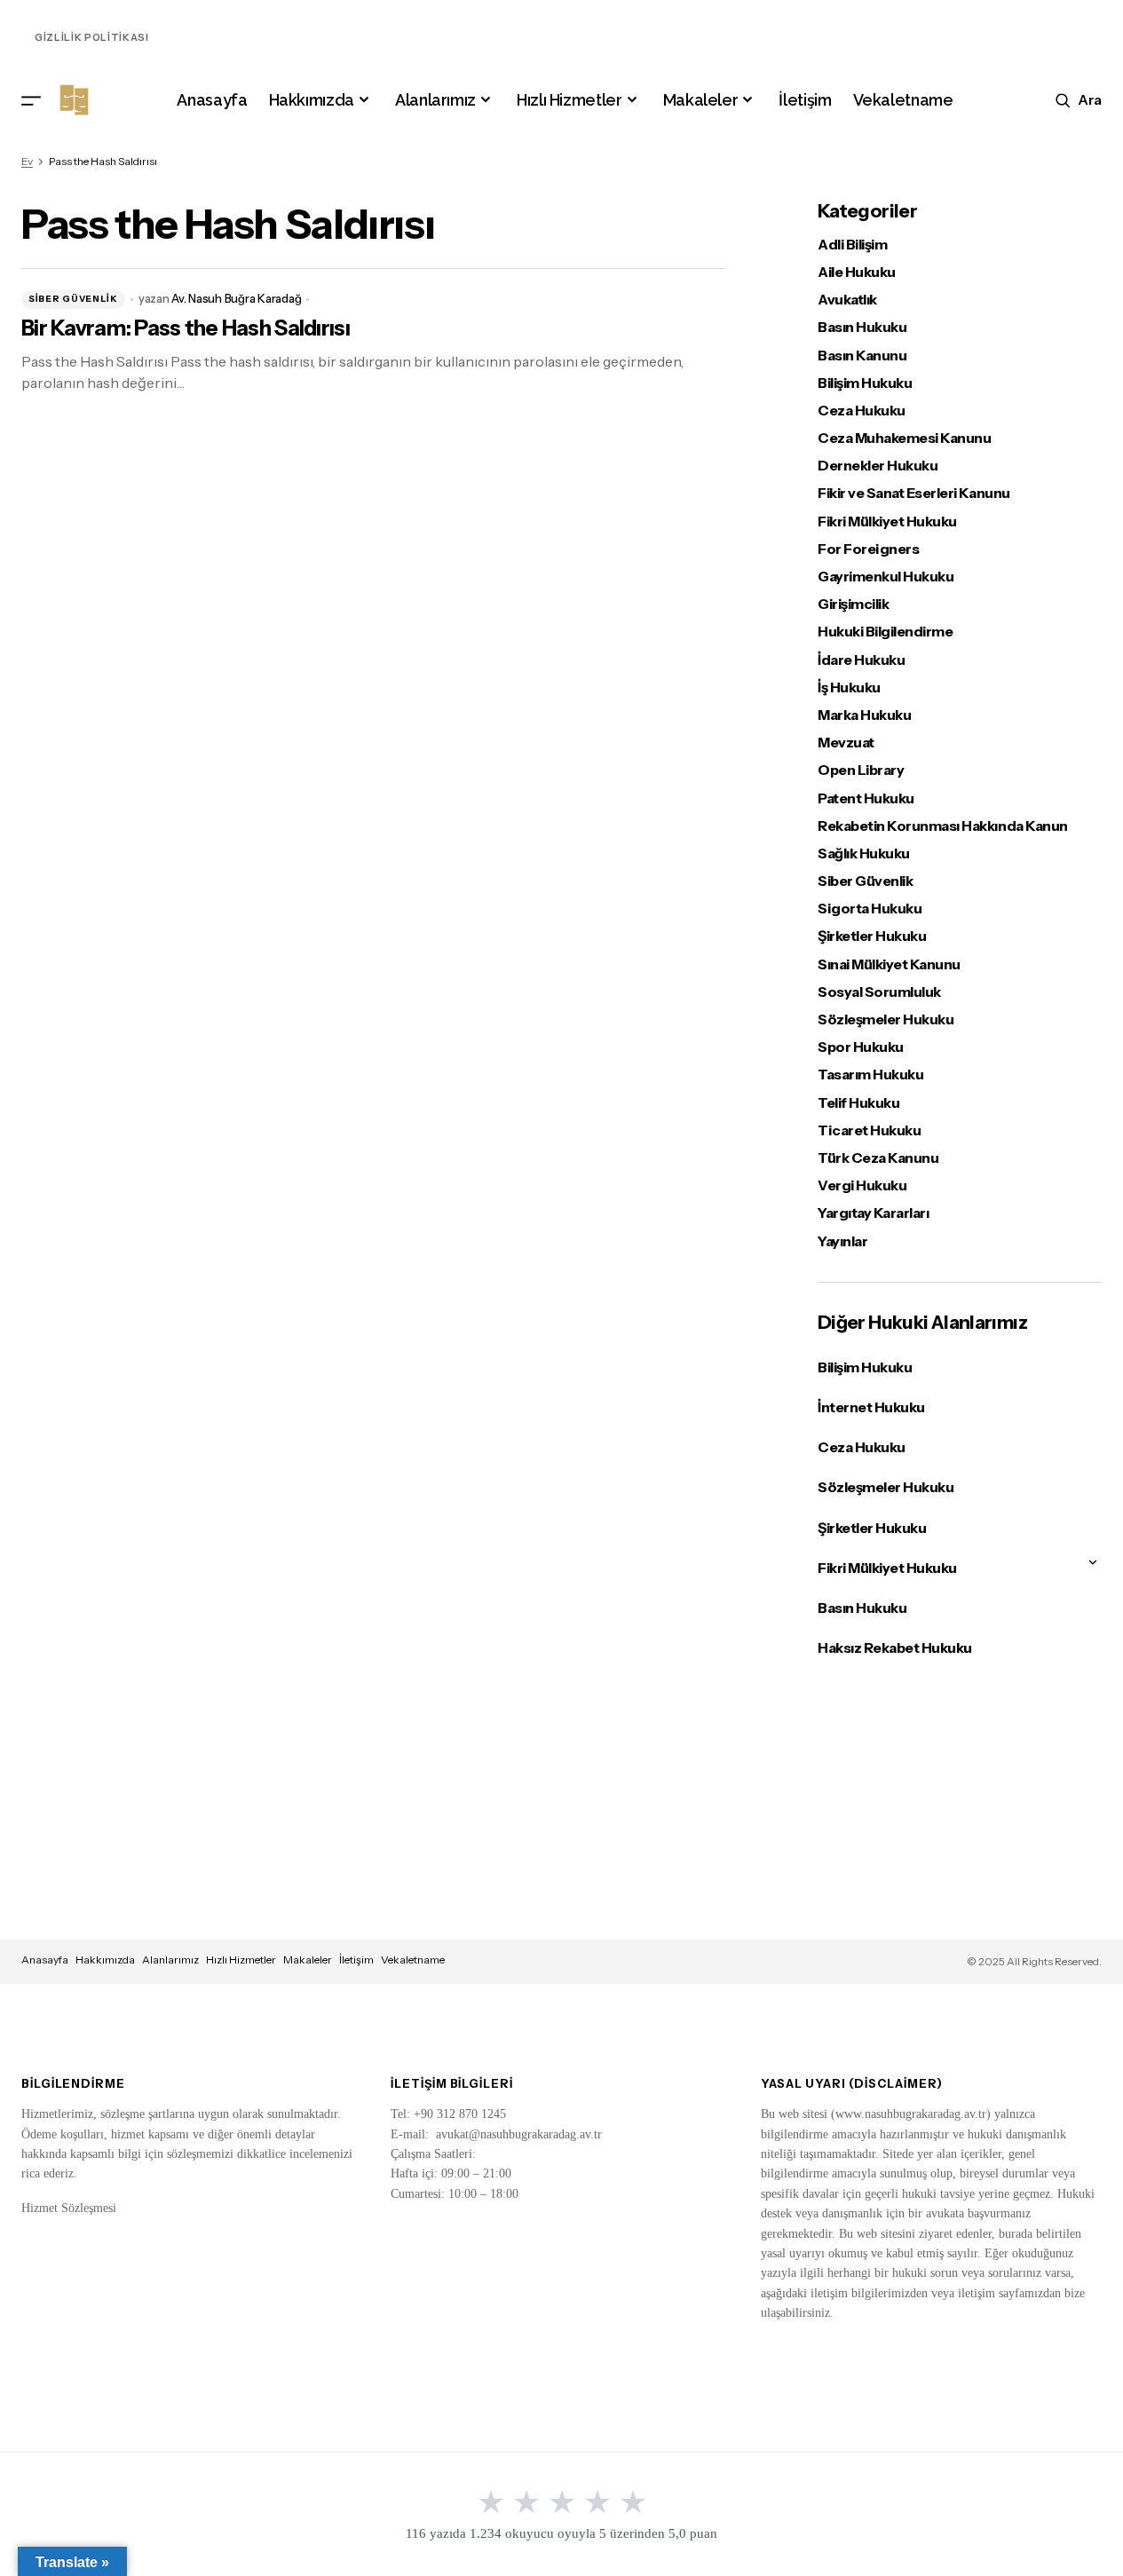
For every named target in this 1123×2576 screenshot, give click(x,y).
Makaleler (308, 1960)
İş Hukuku (849, 687)
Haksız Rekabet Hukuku (895, 1648)
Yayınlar (842, 1241)
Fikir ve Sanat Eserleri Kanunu (914, 493)
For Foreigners (868, 549)
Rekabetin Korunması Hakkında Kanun (943, 826)
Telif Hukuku (858, 1103)
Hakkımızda (105, 1960)
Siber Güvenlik (73, 299)
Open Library (861, 770)
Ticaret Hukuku (869, 1130)
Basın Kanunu (862, 356)
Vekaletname (413, 1960)
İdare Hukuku (861, 660)
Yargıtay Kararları (873, 1213)
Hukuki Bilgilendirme (885, 632)
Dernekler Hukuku (878, 466)
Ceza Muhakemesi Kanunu (904, 438)
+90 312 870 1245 (460, 2114)
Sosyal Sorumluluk (879, 992)
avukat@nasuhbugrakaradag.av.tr (519, 2134)
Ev (27, 161)
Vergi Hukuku (862, 1185)
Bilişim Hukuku (865, 383)
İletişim (356, 1960)
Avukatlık (847, 300)
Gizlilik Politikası (92, 37)
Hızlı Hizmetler (241, 1960)
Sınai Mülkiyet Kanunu (889, 964)
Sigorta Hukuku (870, 909)
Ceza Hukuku (862, 411)
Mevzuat (846, 743)
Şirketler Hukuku (872, 936)
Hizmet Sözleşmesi (69, 2208)
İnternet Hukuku (871, 1407)
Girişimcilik (853, 604)
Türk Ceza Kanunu (878, 1158)
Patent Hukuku (866, 798)
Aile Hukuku (857, 272)
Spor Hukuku (861, 1047)
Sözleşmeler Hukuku (886, 1019)
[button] (31, 100)
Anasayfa (45, 1960)
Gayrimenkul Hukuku (886, 577)
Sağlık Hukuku (864, 853)
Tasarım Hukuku (870, 1075)
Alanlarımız (170, 1960)
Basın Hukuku (862, 327)
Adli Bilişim (852, 245)
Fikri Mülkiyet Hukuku (887, 522)
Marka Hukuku (864, 715)
